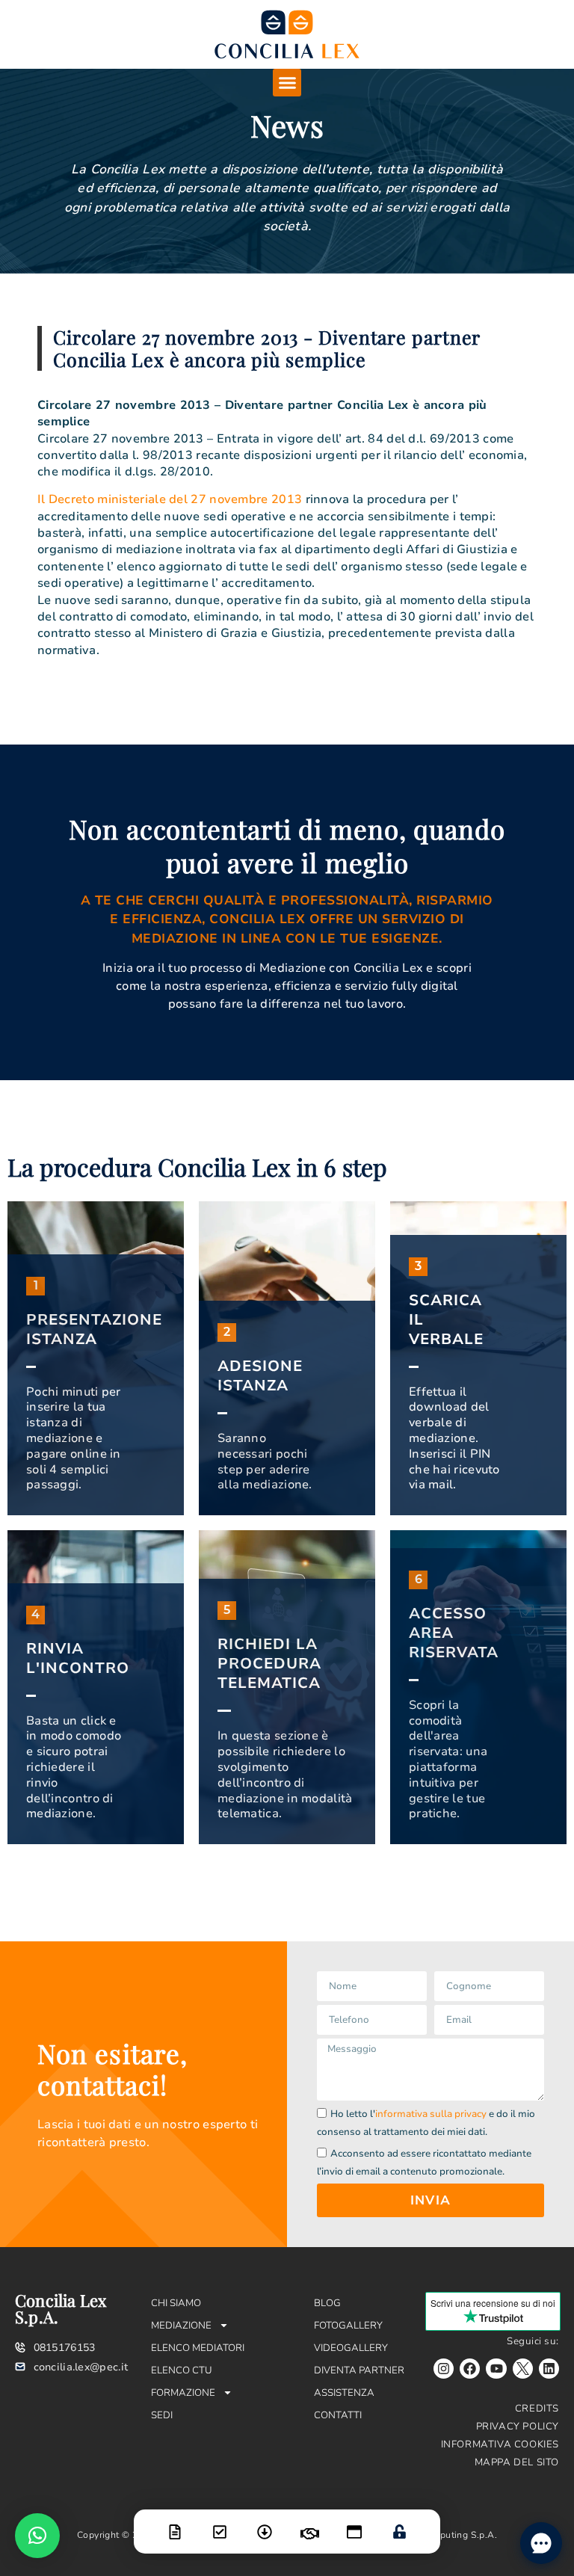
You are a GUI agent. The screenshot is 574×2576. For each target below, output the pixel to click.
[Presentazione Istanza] (175, 2523)
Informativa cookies (500, 2444)
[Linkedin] (549, 2369)
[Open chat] (541, 2543)
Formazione (183, 2393)
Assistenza (344, 2393)
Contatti (338, 2415)
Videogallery (351, 2348)
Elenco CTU (182, 2370)
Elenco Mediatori (198, 2348)
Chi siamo (176, 2303)
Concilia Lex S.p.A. (61, 2308)
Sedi (162, 2415)
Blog (327, 2303)
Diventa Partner (359, 2370)
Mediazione (181, 2326)
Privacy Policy (518, 2426)
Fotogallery (348, 2326)
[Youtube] (496, 2369)
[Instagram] (444, 2369)
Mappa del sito (517, 2462)
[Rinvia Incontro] (309, 2524)
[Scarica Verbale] (265, 2523)
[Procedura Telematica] (354, 2523)
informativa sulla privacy (431, 2114)
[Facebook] (470, 2369)
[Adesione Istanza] (220, 2523)
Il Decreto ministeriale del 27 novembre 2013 (170, 499)
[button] (287, 83)
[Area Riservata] (399, 2522)
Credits (537, 2409)
